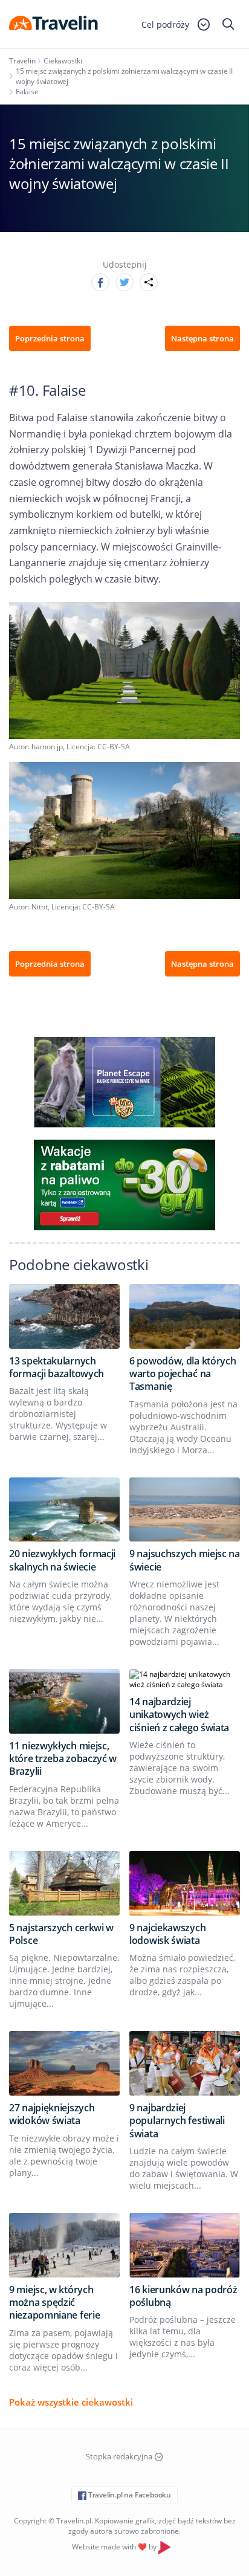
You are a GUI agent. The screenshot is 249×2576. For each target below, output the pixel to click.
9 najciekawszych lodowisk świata (167, 1934)
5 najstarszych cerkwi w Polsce (61, 1934)
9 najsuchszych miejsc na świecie (185, 1560)
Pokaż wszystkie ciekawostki (71, 2402)
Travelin (22, 61)
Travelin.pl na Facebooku (129, 2495)
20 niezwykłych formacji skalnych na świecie (62, 1560)
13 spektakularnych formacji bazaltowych (57, 1367)
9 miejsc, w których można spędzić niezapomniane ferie (54, 2303)
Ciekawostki (63, 61)
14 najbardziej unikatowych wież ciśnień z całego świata (179, 1715)
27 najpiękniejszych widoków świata (52, 2114)
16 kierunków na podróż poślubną (183, 2296)
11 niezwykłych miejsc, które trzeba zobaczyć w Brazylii (63, 1759)
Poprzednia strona (50, 338)
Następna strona (202, 338)
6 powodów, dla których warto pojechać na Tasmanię (183, 1374)
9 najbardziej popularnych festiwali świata (177, 2121)
